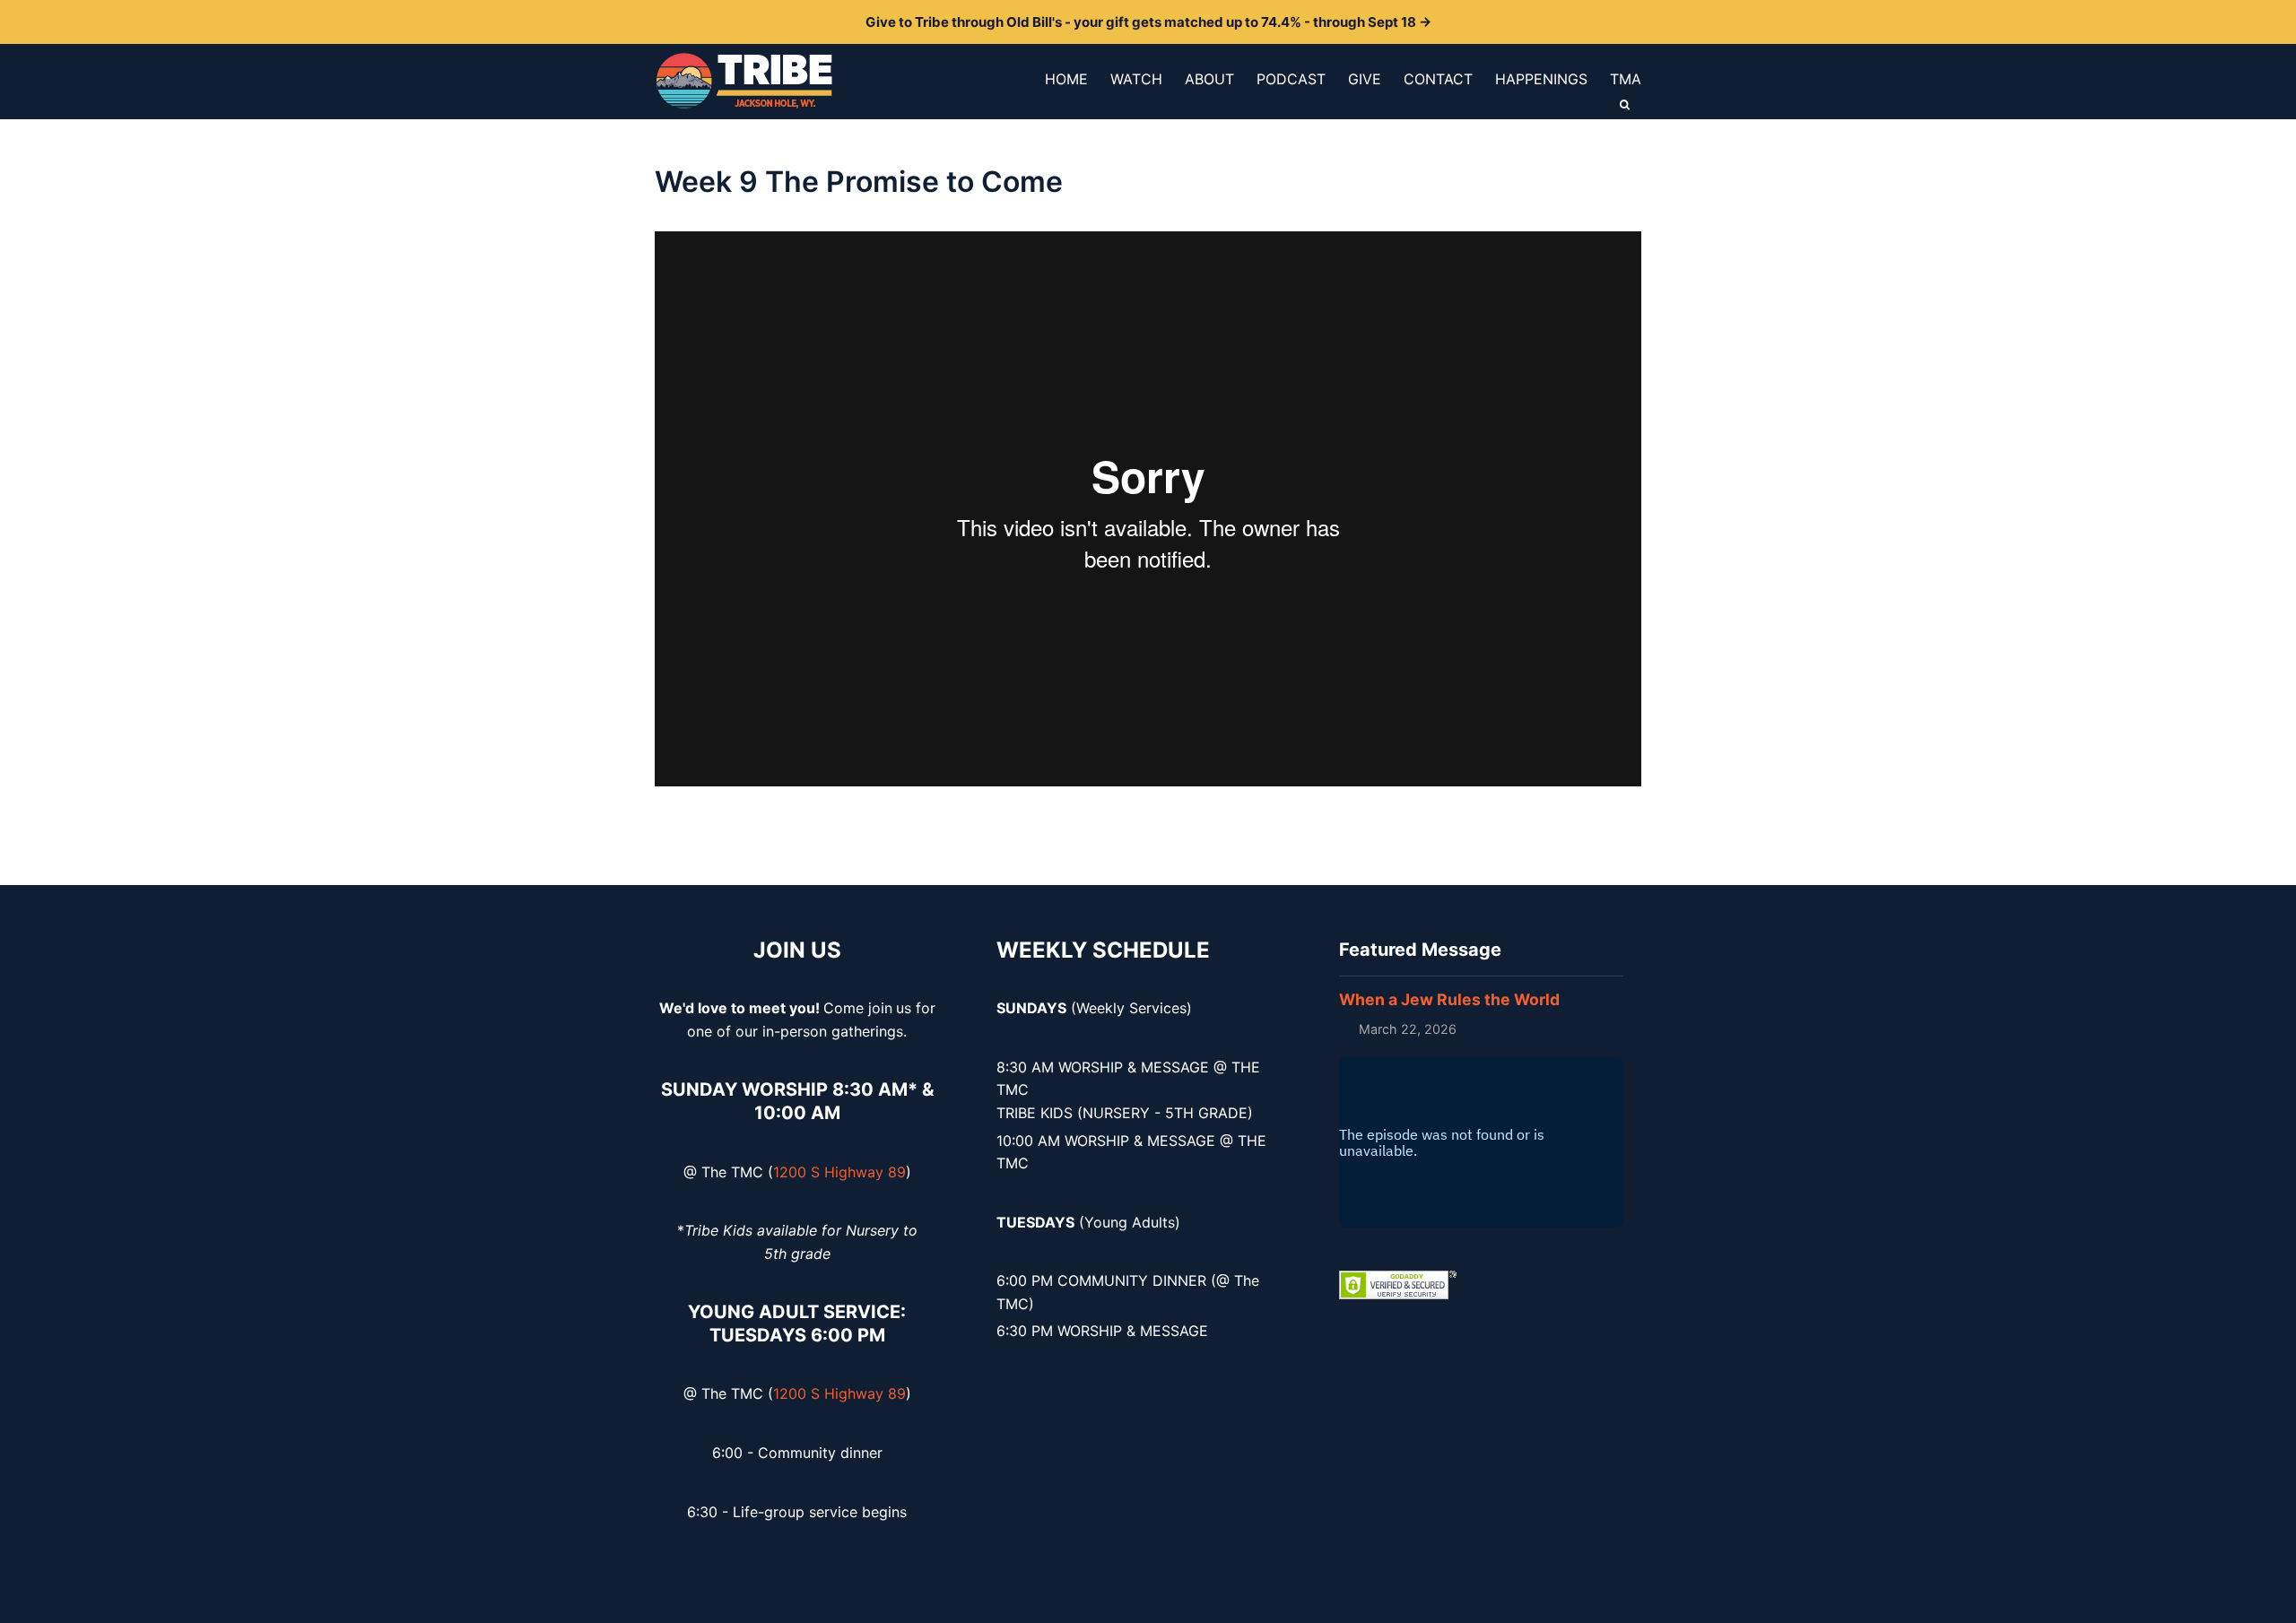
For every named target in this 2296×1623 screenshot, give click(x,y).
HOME (1066, 79)
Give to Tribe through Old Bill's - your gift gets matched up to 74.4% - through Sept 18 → (1148, 22)
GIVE (1365, 79)
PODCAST (1291, 79)
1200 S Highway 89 (839, 1172)
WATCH (1136, 79)
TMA (1626, 79)
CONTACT (1438, 79)
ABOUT (1209, 79)
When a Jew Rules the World (1449, 999)
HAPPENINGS (1541, 79)
